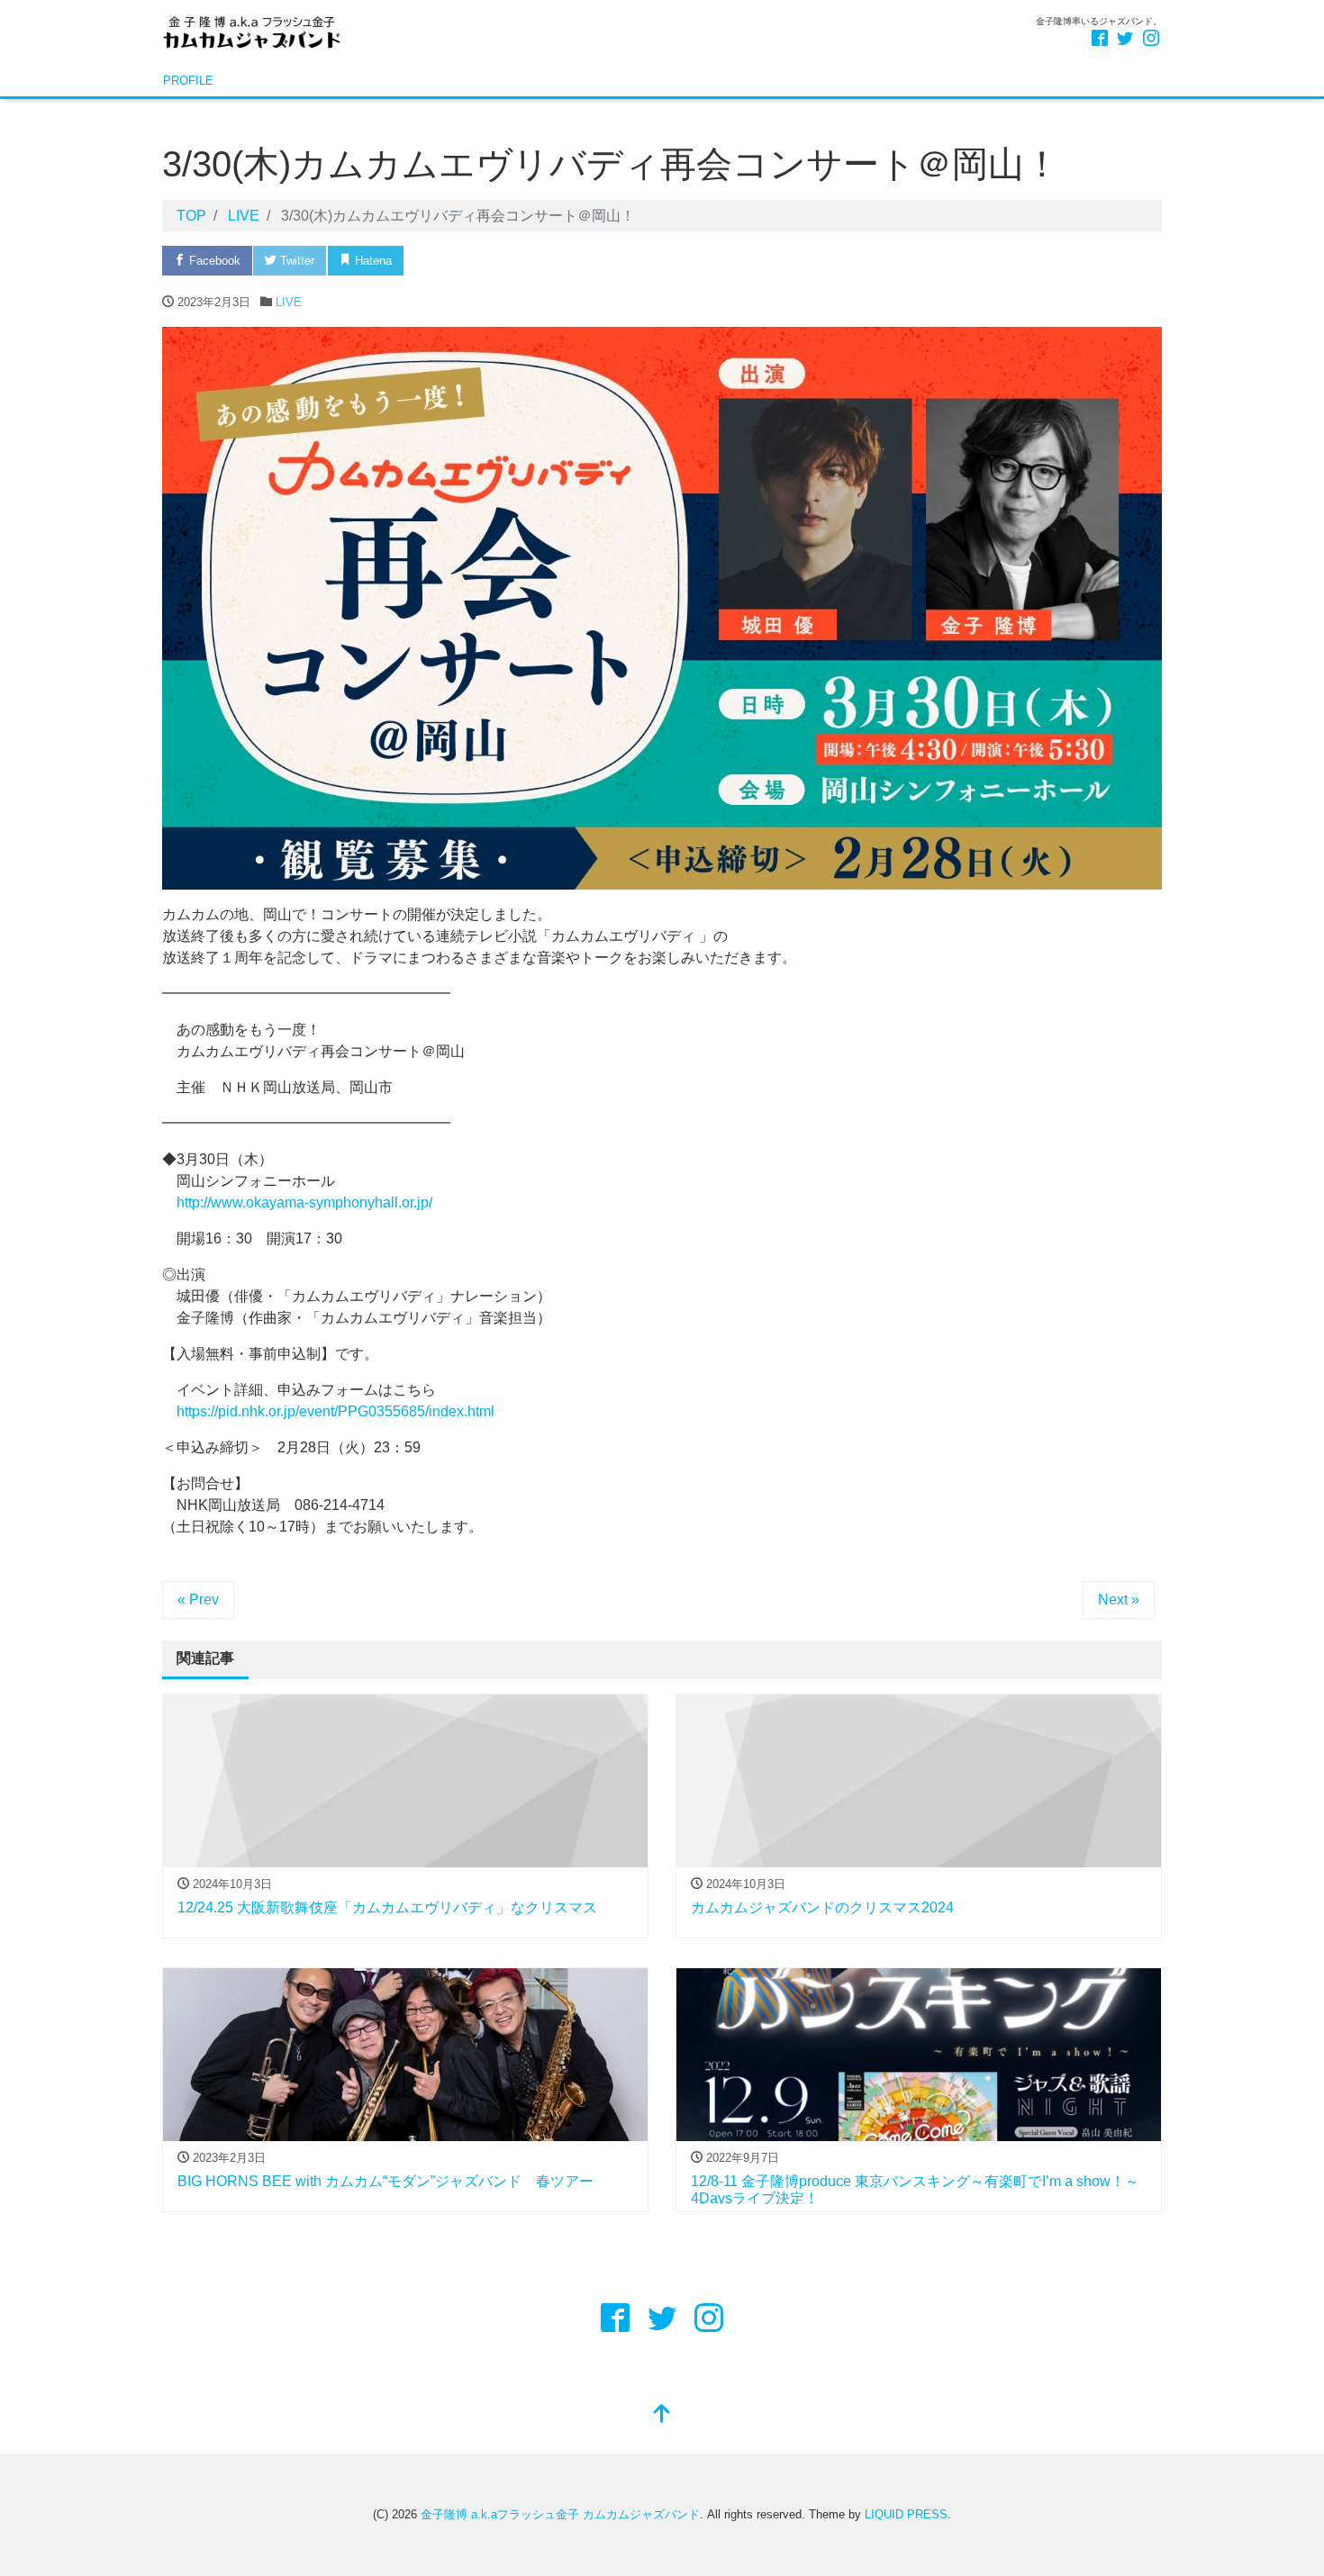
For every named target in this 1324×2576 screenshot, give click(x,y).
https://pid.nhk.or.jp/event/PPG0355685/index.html (336, 1411)
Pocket (448, 261)
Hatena (372, 261)
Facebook (213, 261)
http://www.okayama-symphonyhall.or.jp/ (304, 1202)
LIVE (289, 302)
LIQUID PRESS (906, 2514)
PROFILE (188, 81)
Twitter (295, 261)
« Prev (198, 1600)
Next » (1119, 1600)
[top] (662, 2415)
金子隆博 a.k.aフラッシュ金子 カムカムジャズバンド (560, 2514)
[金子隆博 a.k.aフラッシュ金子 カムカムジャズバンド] (252, 30)
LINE (519, 261)
